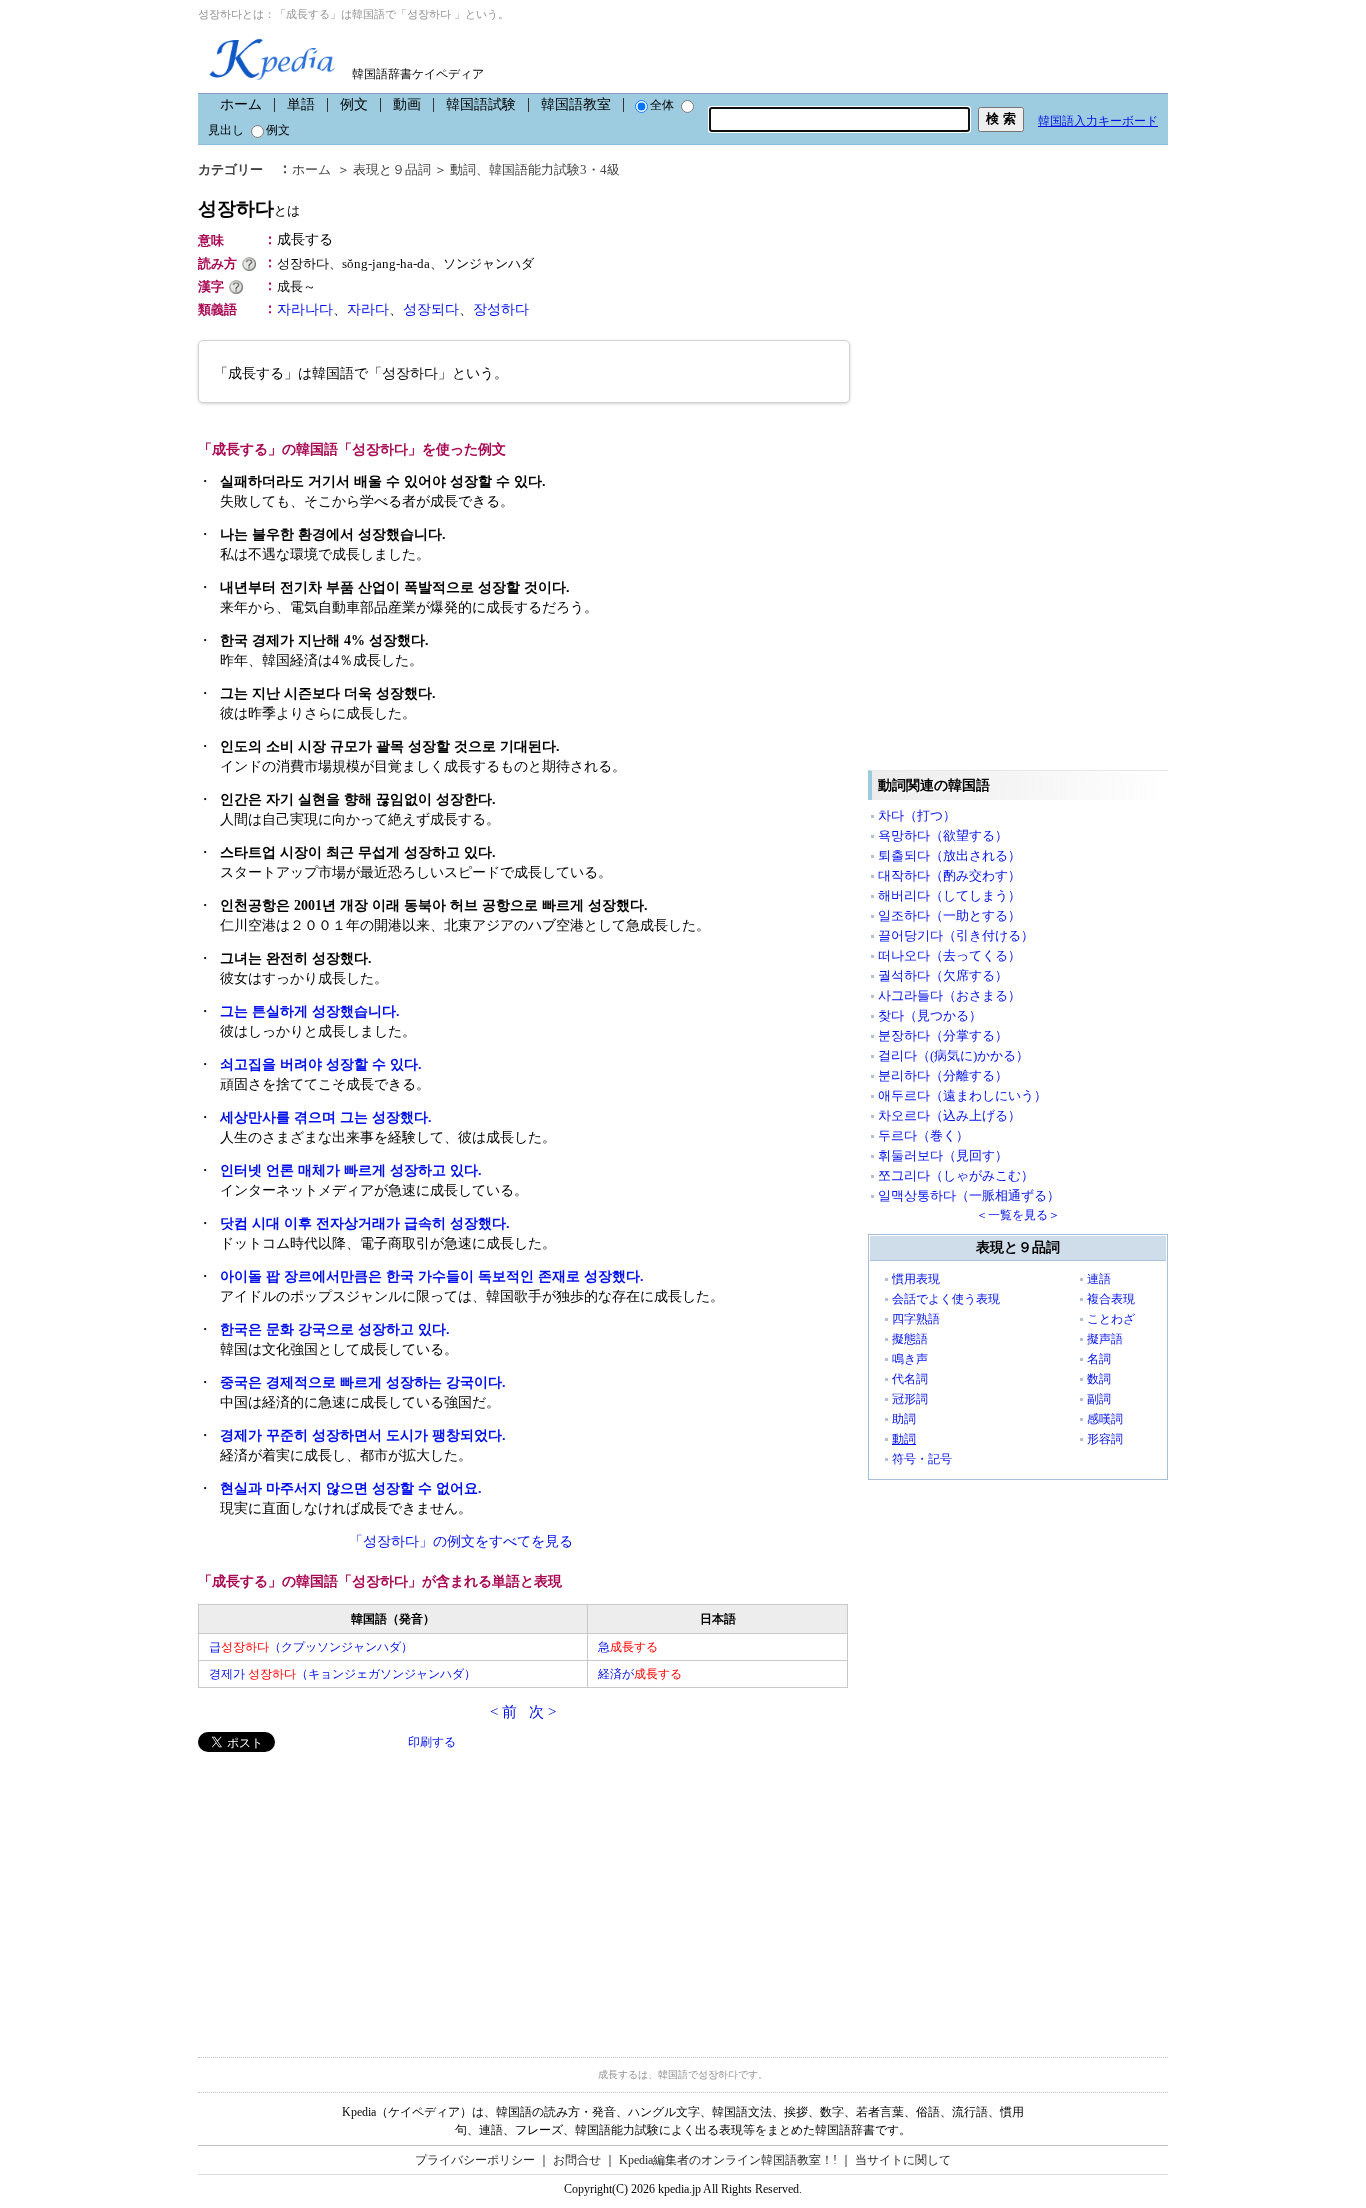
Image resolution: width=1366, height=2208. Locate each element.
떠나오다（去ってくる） (949, 955)
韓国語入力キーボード (1098, 121)
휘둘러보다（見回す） (943, 1155)
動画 (407, 104)
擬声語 (1105, 1339)
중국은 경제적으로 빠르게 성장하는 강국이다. (363, 1382)
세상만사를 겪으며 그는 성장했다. (326, 1117)
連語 (1099, 1279)
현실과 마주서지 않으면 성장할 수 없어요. (351, 1488)
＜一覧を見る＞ (1018, 1215)
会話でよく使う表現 (946, 1299)
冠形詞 (910, 1399)
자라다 (368, 309)
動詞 (463, 169)
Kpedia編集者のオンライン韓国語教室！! (728, 2160)
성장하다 (249, 208)
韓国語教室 (576, 104)
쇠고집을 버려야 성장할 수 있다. (321, 1064)
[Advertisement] (348, 1892)
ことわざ (1111, 1319)
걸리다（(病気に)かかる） (953, 1055)
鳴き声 (910, 1359)
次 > (542, 1712)
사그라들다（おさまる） (949, 995)
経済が (640, 1674)
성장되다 (431, 309)
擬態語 (910, 1339)
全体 (662, 105)
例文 (354, 104)
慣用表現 (916, 1279)
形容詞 (1105, 1439)
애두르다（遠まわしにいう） (962, 1095)
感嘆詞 (1105, 1419)
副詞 (1099, 1399)
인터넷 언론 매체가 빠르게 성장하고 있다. (351, 1170)
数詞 (1099, 1379)
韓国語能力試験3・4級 (554, 169)
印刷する (432, 1742)
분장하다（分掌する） (943, 1035)
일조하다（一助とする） (949, 915)
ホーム (241, 104)
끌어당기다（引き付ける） (956, 935)
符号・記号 (922, 1459)
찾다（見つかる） (930, 1015)
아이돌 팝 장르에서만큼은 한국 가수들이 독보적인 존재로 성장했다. (432, 1276)
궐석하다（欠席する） (943, 975)
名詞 (1099, 1359)
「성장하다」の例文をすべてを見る (461, 1541)
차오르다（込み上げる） (949, 1115)
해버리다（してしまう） (949, 895)
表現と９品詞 (392, 169)
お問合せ (577, 2160)
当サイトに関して (903, 2160)
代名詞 (910, 1379)
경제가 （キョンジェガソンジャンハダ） (342, 1674)
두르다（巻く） (923, 1135)
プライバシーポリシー (475, 2160)
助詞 (904, 1419)
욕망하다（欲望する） (943, 835)
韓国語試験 (481, 104)
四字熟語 (916, 1319)
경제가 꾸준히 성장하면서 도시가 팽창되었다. (363, 1435)
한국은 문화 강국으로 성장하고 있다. (335, 1329)
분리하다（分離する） (943, 1075)
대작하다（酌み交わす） (949, 875)
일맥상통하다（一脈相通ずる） (969, 1195)
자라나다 (305, 309)
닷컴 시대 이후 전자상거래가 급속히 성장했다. (365, 1223)
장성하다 (501, 309)
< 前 (503, 1712)
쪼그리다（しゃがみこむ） (956, 1175)
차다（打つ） (917, 815)
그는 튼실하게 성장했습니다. (310, 1011)
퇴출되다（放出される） (949, 855)
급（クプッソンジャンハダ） (311, 1647)
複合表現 (1111, 1299)
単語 (301, 104)
